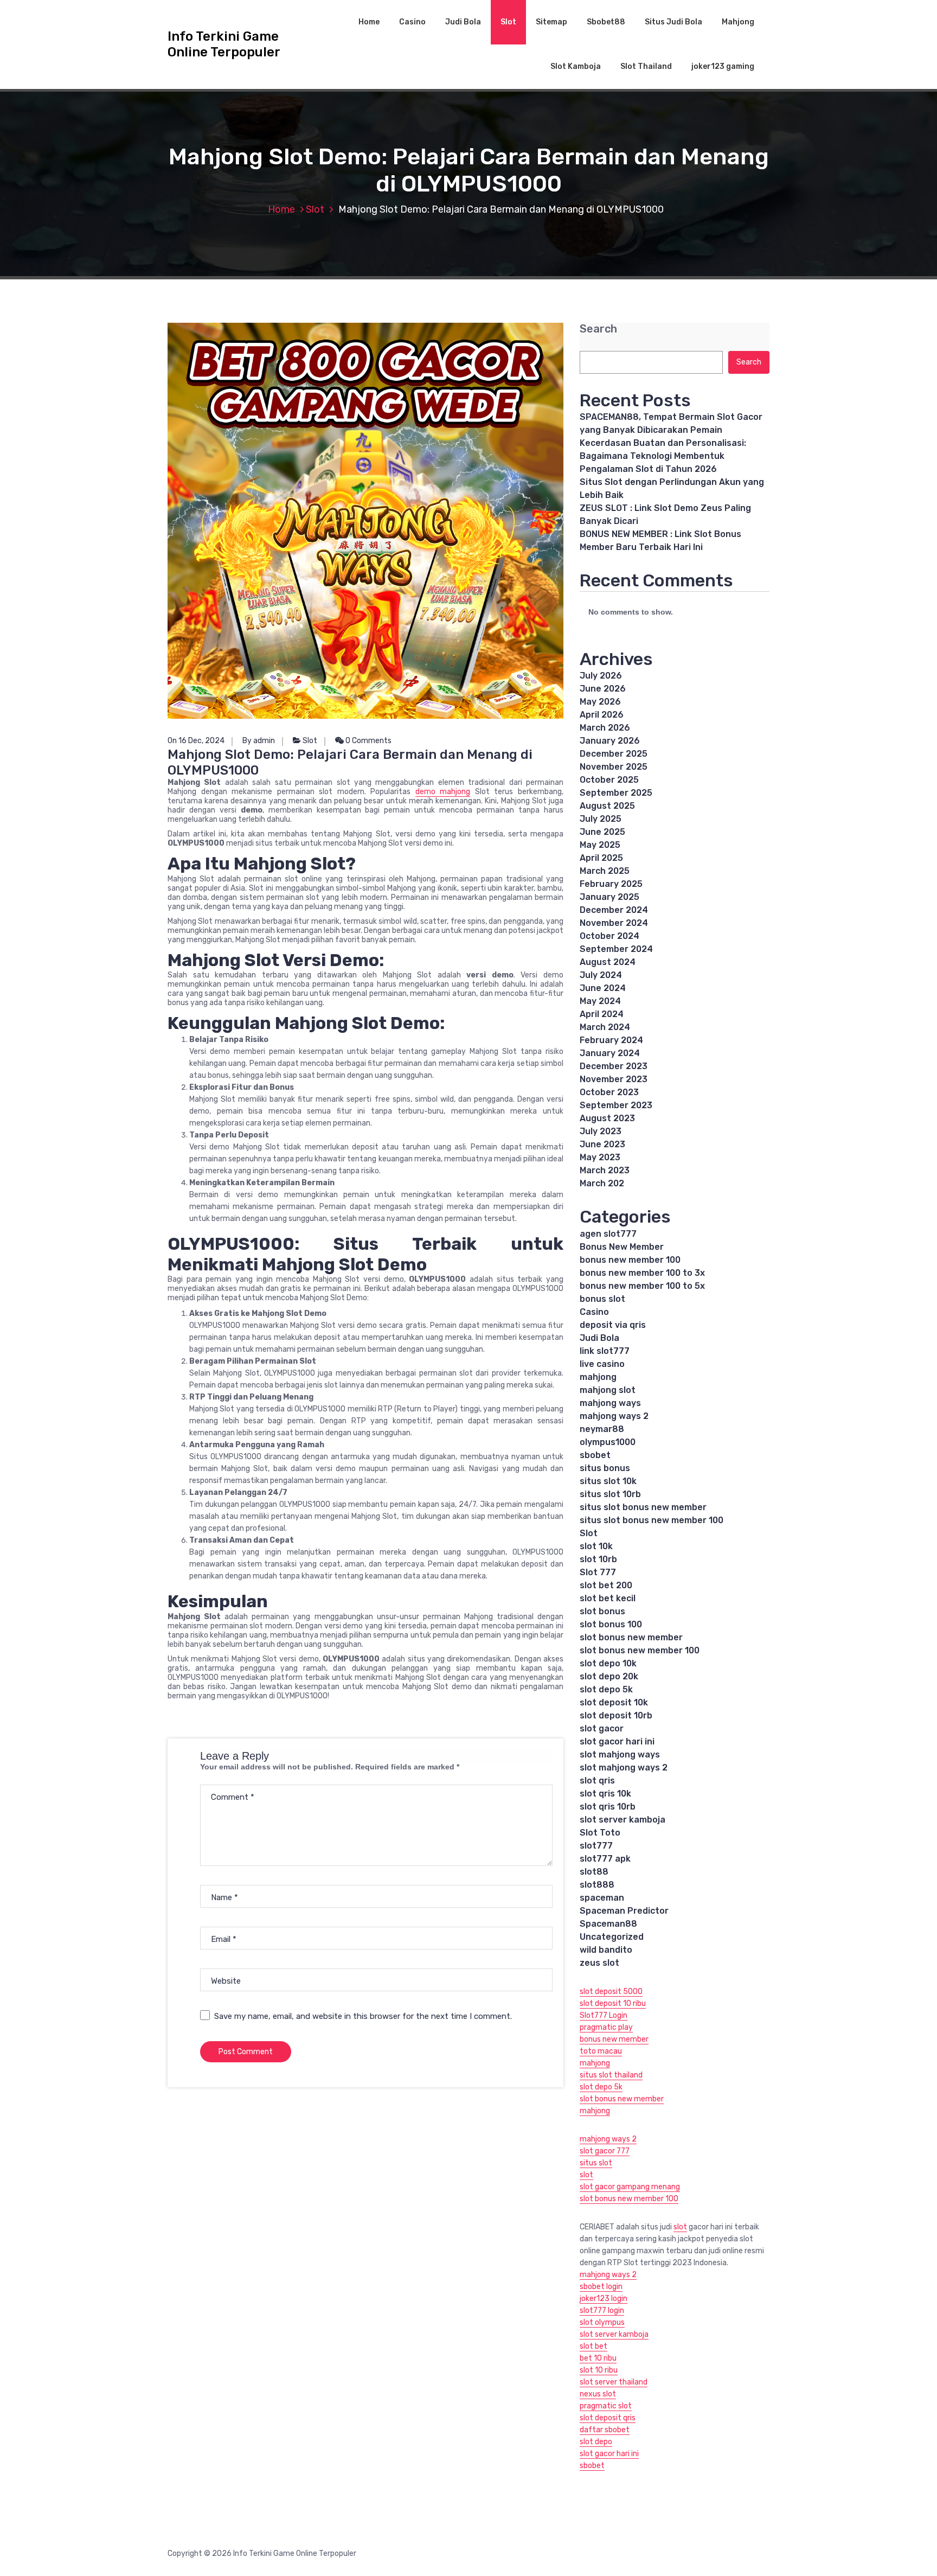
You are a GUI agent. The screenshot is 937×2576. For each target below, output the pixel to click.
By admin (259, 741)
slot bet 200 (606, 1585)
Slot (508, 22)
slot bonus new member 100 (640, 1650)
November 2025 (614, 767)
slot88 (594, 1872)
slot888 (597, 1885)
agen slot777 (608, 1234)
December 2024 (614, 910)
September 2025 (616, 793)
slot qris (597, 1781)
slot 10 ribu (599, 2370)
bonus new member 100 (630, 1260)
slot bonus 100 (611, 1624)
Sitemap (551, 22)
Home (369, 22)
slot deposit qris (608, 2418)
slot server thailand (614, 2382)
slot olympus (602, 2322)
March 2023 (605, 1170)
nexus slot (598, 2394)
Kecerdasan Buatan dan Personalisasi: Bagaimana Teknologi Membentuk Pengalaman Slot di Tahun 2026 (663, 456)
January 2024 (610, 1053)
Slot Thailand (646, 66)
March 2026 (605, 728)
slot (586, 2175)
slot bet (593, 2346)
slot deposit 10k (614, 1702)
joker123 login (604, 2299)
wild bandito (606, 1950)
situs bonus (605, 1468)
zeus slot (599, 1963)
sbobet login (601, 2287)
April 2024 (602, 1014)
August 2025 (607, 806)
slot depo (596, 2442)
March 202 (602, 1183)
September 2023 (616, 1105)
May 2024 (600, 1001)
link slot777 (605, 1351)
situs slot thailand (611, 2075)
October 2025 (609, 780)
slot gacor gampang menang (630, 2187)
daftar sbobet (605, 2430)
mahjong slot (608, 1390)
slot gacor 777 (605, 2151)
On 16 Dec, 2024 (196, 741)
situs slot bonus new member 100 (652, 1520)
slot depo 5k (606, 1689)
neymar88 (602, 1429)
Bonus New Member (622, 1247)
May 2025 (600, 845)
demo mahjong (443, 792)
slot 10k (596, 1546)
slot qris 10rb (608, 1807)
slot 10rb (598, 1559)
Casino (412, 22)
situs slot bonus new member (643, 1507)
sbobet (595, 1455)
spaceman (602, 1898)
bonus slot (602, 1299)
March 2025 (605, 871)
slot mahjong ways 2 (624, 1768)
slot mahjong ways (620, 1754)
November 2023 (614, 1079)
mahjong (598, 1377)
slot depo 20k (609, 1676)
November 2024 (614, 923)
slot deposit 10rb (616, 1715)
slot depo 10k (608, 1663)
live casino (602, 1364)
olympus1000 (608, 1442)
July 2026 (601, 676)
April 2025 (601, 858)
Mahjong (738, 22)
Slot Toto (600, 1833)
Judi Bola (463, 22)
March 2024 (605, 1027)
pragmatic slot (606, 2406)
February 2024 (611, 1040)
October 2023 (609, 1092)
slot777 (596, 1846)
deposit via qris (613, 1325)
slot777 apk (605, 1859)
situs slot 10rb (610, 1494)
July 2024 (601, 975)
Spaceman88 (608, 1924)
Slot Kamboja (576, 66)
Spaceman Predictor (624, 1911)
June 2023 (602, 1144)
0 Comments (368, 741)
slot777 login (602, 2310)
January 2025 (609, 897)
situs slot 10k (608, 1481)
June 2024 (603, 988)
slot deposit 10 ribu (613, 2003)
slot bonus (602, 1611)
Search (598, 329)
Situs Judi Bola (673, 22)
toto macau (601, 2051)
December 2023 (614, 1066)
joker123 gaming (723, 66)
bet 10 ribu (598, 2358)
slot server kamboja (622, 1820)
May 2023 (600, 1157)
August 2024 (608, 962)
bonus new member (614, 2039)
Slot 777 (598, 1572)
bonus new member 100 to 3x (642, 1273)
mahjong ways (610, 1403)
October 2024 (609, 936)
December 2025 (614, 754)
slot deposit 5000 (611, 1992)
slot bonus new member (631, 1637)
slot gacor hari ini (617, 1741)
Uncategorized (612, 1937)
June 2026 (603, 689)
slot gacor (602, 1728)
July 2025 (601, 819)
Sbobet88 (606, 22)
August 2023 (607, 1118)
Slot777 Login (604, 2015)
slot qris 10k (605, 1794)
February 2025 (611, 884)
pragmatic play (606, 2027)
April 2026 (602, 715)
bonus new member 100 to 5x (642, 1286)
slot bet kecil (608, 1598)
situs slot (596, 2163)
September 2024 (616, 949)
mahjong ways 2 (614, 1416)
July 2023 (601, 1131)
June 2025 (602, 832)
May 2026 (600, 702)
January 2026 (610, 741)
